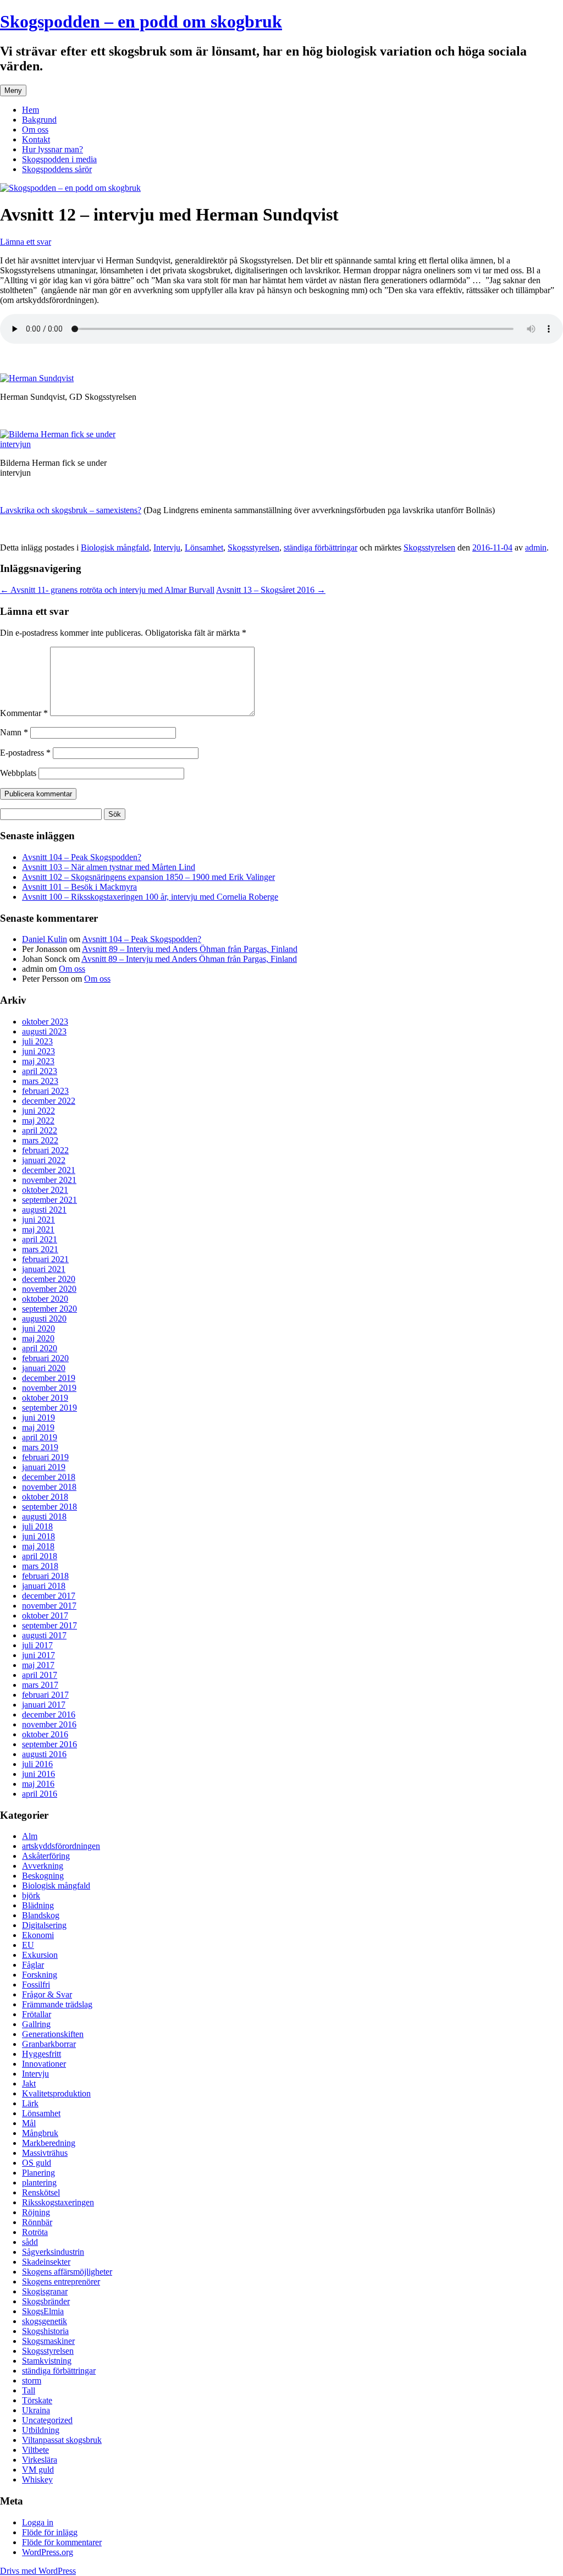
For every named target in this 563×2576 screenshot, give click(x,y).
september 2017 (49, 1625)
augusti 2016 (44, 1754)
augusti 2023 (44, 1031)
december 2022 (49, 1101)
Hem (31, 110)
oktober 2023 (45, 1022)
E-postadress (25, 753)
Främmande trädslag (57, 2004)
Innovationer (44, 2064)
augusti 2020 (44, 1319)
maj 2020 (38, 1338)
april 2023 (40, 1071)
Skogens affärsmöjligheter (67, 2272)
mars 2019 (40, 1447)
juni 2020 (38, 1328)
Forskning (40, 1975)
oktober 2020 (45, 1299)
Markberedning (49, 2143)
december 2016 (49, 1714)
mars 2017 (40, 1685)
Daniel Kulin (45, 939)
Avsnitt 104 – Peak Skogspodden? (82, 857)
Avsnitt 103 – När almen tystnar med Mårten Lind (109, 867)
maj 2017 (38, 1665)
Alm (30, 1836)
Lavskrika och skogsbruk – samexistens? (71, 510)
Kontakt (36, 139)
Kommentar (24, 713)
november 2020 (49, 1289)
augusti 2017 (44, 1635)
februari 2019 (45, 1457)
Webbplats (18, 773)
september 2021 (49, 1200)
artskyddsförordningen (61, 1846)
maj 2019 (38, 1427)
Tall (29, 2390)
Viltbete (35, 2450)
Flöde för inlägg (50, 2532)
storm (32, 2380)
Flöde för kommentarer (62, 2542)
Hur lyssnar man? (53, 149)
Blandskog (41, 1915)
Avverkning (43, 1866)
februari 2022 (45, 1150)
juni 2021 (38, 1220)
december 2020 (49, 1279)
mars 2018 (40, 1566)
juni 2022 (38, 1111)
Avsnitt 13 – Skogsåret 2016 (271, 590)
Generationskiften (53, 2034)
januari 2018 (44, 1586)
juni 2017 (38, 1655)
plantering (39, 2183)
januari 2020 (44, 1368)
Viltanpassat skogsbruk (62, 2440)
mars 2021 (40, 1249)
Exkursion (40, 1955)
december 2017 (49, 1596)
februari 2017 (45, 1695)
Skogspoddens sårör (57, 169)
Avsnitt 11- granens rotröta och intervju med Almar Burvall (107, 590)
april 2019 (40, 1437)
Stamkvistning (47, 2361)
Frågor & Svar (47, 1994)
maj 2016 (38, 1784)
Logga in (38, 2522)
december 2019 (49, 1378)
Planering (38, 2173)
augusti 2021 (44, 1210)
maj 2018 (38, 1546)
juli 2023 (37, 1041)
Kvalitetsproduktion (56, 2093)
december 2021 (49, 1170)
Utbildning (41, 2430)
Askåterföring (46, 1856)
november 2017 (49, 1606)
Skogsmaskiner (48, 2341)
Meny (13, 90)
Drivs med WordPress (38, 2571)
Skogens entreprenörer (61, 2281)
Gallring (36, 2024)
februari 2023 (45, 1091)
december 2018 (49, 1477)
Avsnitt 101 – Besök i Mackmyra (79, 887)
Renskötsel (41, 2192)
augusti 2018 (44, 1517)
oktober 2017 (45, 1615)
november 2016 (49, 1724)
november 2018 (49, 1487)
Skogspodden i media (59, 159)
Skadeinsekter (46, 2262)
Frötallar (37, 2014)
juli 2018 (37, 1526)
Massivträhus (45, 2153)
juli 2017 (37, 1645)
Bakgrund (39, 120)
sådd (30, 2242)
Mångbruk (40, 2133)
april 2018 (40, 1556)
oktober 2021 (45, 1190)
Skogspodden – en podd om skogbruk (141, 21)
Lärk (30, 2103)
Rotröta (35, 2232)
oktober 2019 (45, 1398)
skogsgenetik (45, 2321)
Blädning (38, 1905)
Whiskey (37, 2479)
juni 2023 (38, 1051)
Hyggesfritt (42, 2054)
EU (28, 1945)
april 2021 (40, 1239)
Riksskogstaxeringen (58, 2202)
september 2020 (49, 1309)
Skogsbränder (46, 2301)
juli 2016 (37, 1764)
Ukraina (36, 2410)
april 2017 (40, 1675)
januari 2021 (44, 1269)
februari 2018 (45, 1576)
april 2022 (40, 1130)
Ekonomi (38, 1935)
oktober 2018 (45, 1497)
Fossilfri (36, 1985)
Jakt (29, 2084)
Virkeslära (40, 2460)
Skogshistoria (45, 2331)
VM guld (38, 2470)
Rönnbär (37, 2222)
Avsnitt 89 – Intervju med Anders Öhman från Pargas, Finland (190, 949)
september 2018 (49, 1507)
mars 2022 (40, 1140)
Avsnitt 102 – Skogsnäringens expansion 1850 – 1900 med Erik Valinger (148, 877)
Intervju (167, 547)
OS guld (37, 2163)
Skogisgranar (45, 2291)
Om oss (35, 130)
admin (536, 547)
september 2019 (49, 1408)
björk (31, 1895)
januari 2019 (44, 1467)
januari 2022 (44, 1160)
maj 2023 (38, 1061)
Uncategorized (47, 2420)
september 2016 (49, 1744)
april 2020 (40, 1348)
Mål (29, 2123)
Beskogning (43, 1876)
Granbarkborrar (49, 2044)
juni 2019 (38, 1418)
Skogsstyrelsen (253, 547)
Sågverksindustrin (53, 2252)
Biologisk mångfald (115, 547)
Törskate (37, 2400)
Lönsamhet (204, 547)
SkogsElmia (43, 2311)
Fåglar (33, 1965)
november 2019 (49, 1388)
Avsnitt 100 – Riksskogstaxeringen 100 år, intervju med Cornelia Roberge (150, 897)
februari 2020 (45, 1358)
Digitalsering (44, 1925)
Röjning (36, 2212)
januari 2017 (44, 1705)
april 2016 (40, 1794)
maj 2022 (38, 1121)
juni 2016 (38, 1774)
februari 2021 (45, 1259)
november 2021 (49, 1180)
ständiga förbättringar (321, 547)
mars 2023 (40, 1081)
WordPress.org (48, 2552)
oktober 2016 (45, 1734)
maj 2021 (38, 1229)
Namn (14, 732)
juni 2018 (38, 1536)
